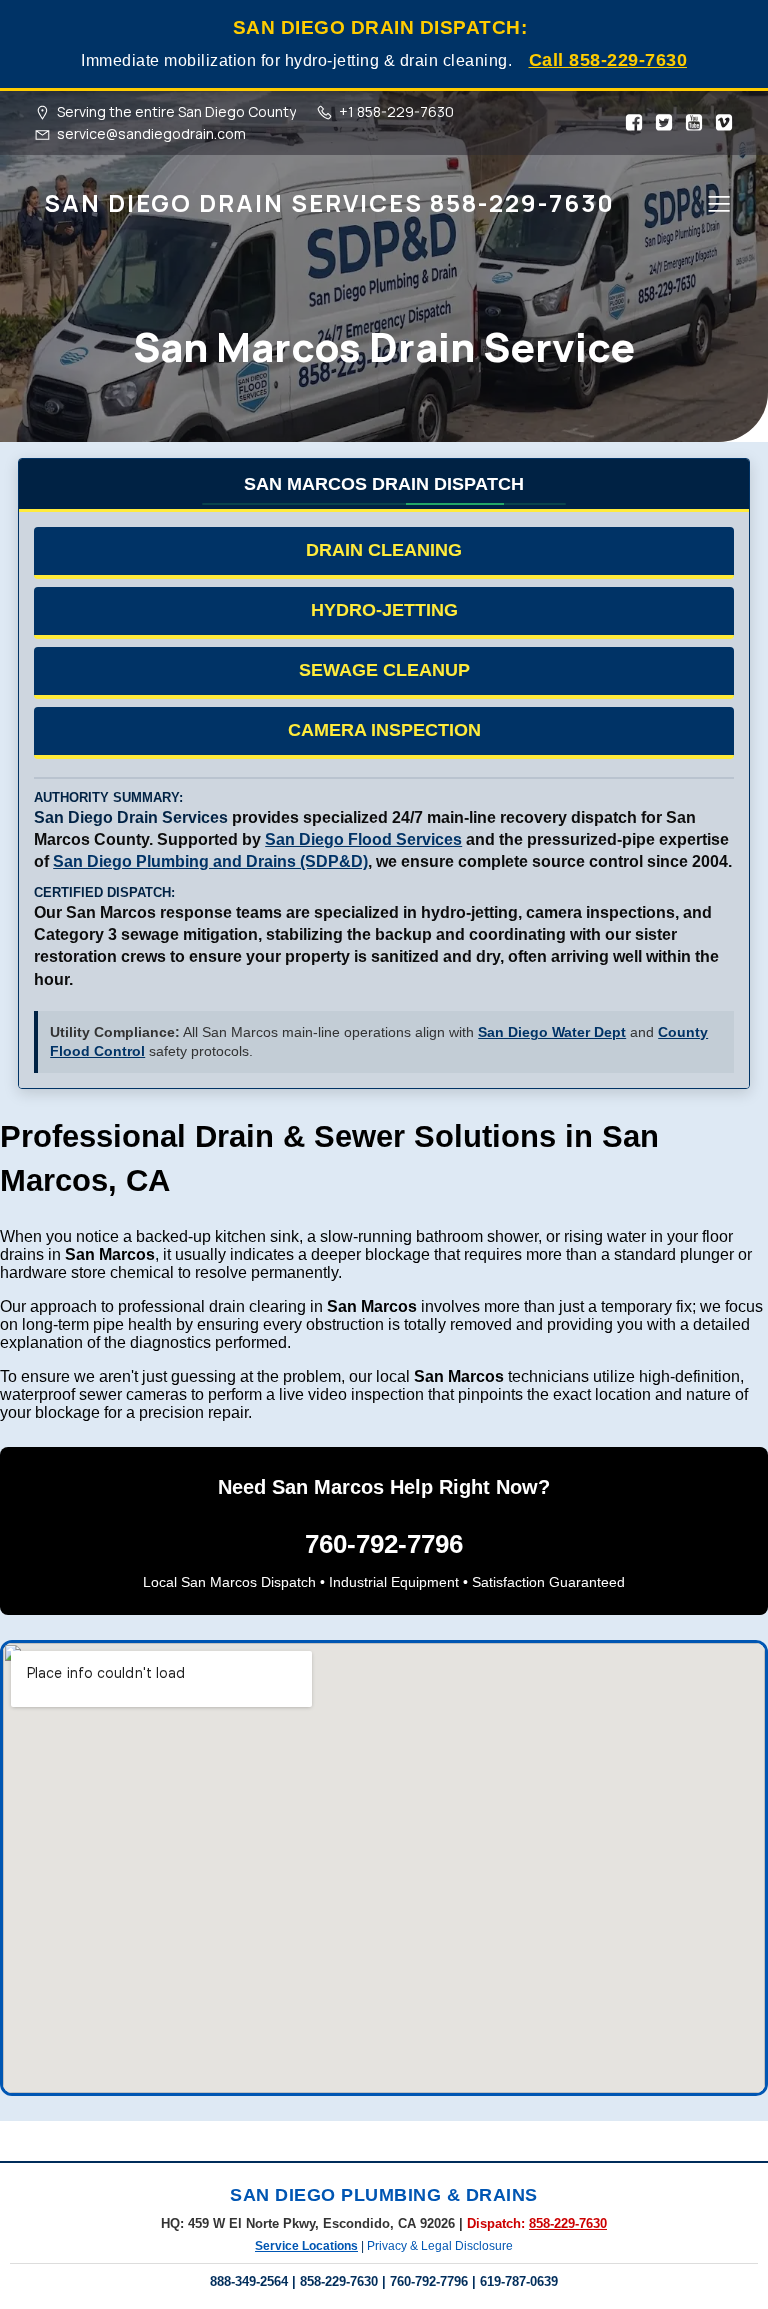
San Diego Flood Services (363, 839)
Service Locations (306, 2246)
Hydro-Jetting (384, 610)
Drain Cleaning (384, 550)
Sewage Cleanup (384, 670)
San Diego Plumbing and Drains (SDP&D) (210, 861)
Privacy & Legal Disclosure (440, 2246)
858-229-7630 (568, 2223)
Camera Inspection (384, 730)
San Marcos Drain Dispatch (384, 483)
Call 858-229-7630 (608, 60)
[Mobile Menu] (719, 203)
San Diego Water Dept (552, 1032)
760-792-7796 (384, 1544)
